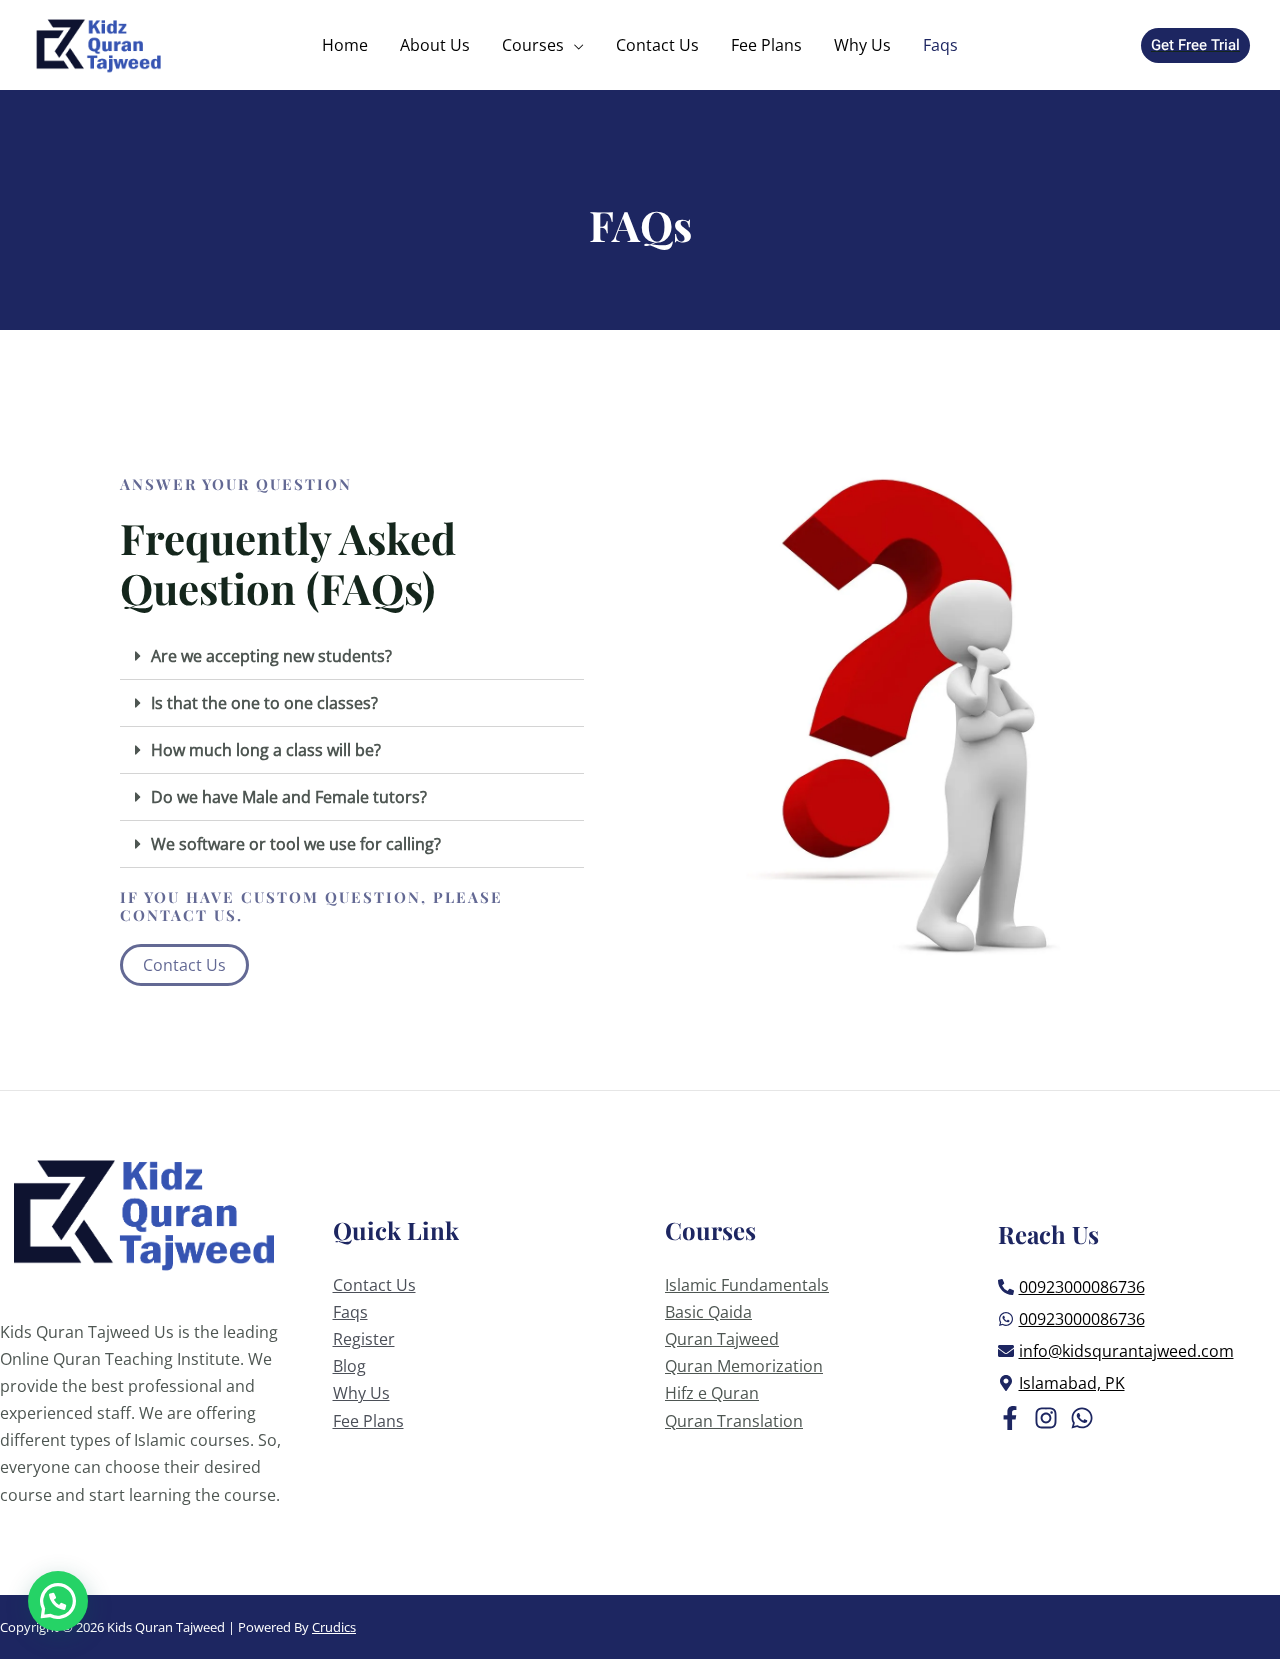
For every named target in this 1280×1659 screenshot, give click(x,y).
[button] (184, 965)
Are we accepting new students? (271, 656)
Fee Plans (368, 1421)
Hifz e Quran (712, 1393)
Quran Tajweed (722, 1339)
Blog (349, 1366)
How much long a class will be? (266, 750)
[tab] (352, 656)
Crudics (334, 1627)
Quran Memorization (744, 1366)
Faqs (350, 1312)
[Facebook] (1010, 1418)
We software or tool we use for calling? (296, 844)
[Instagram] (1046, 1418)
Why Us (361, 1393)
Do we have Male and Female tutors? (289, 797)
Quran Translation (734, 1421)
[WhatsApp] (1082, 1418)
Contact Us (374, 1285)
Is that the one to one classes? (264, 703)
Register (364, 1339)
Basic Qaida (708, 1312)
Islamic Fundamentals (747, 1285)
